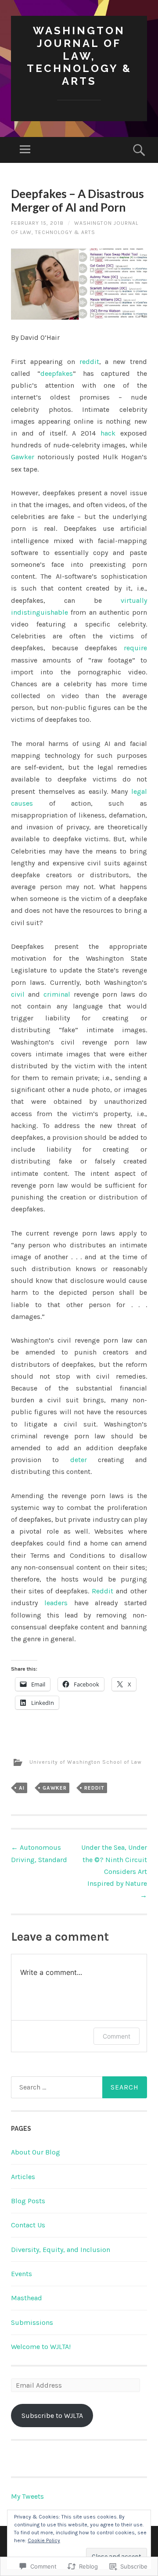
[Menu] (25, 150)
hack (108, 433)
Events (22, 2274)
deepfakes (57, 373)
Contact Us (28, 2225)
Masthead (27, 2298)
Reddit (102, 1591)
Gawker (23, 457)
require (135, 648)
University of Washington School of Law (86, 1762)
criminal (57, 994)
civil (18, 994)
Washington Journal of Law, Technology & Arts (79, 56)
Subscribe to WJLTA (52, 2416)
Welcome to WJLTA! (41, 2347)
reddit (89, 362)
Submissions (32, 2322)
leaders (56, 1603)
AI (22, 1788)
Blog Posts (28, 2201)
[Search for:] (79, 2087)
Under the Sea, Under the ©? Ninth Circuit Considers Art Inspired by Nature (114, 1871)
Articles (23, 2177)
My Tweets (27, 2496)
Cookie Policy (44, 2540)
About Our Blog (36, 2152)
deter (79, 1460)
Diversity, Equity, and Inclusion (61, 2250)
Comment (117, 2036)
